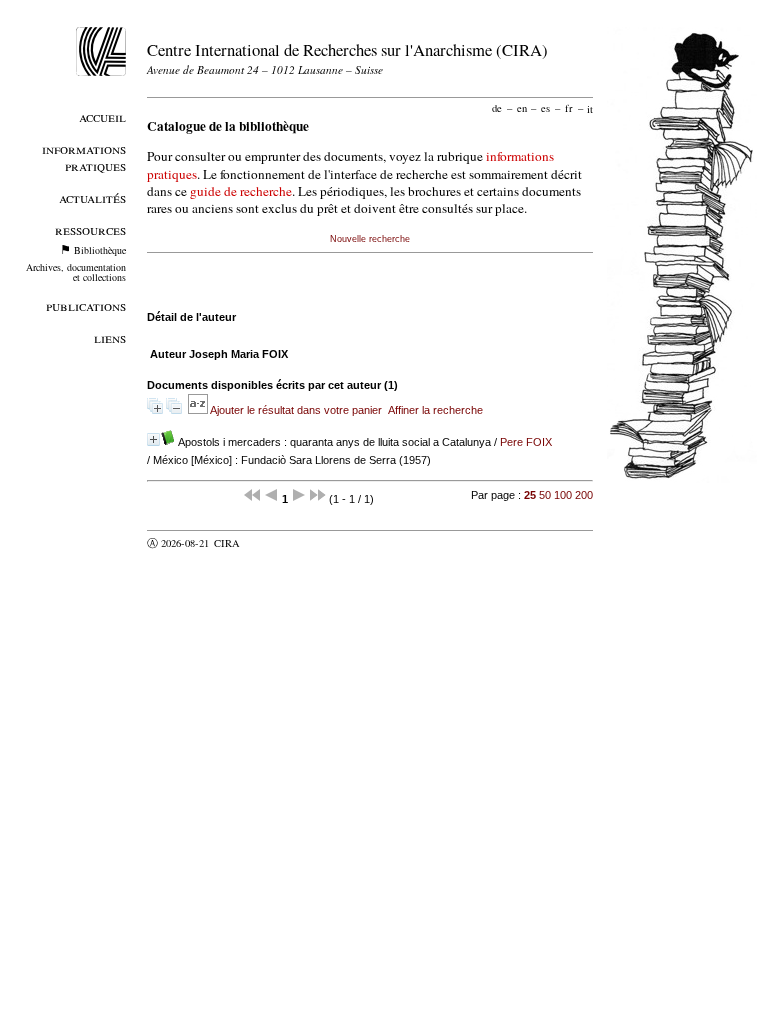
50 (545, 495)
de (497, 108)
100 (563, 495)
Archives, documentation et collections (76, 272)
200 (584, 495)
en (522, 108)
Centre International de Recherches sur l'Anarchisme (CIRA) (347, 49)
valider (266, 543)
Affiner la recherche (435, 410)
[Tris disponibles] (199, 410)
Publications (86, 305)
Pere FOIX (526, 442)
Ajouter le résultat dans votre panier (296, 410)
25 (530, 495)
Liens (110, 337)
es (545, 108)
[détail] (153, 439)
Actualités (92, 197)
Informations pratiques (84, 157)
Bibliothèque (100, 250)
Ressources (90, 229)
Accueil (102, 116)
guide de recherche (241, 191)
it (590, 108)
